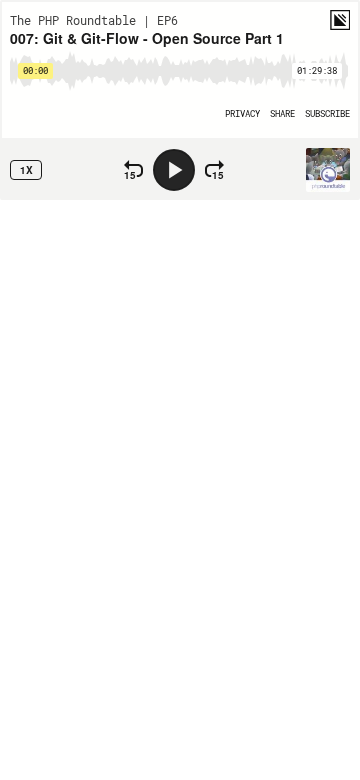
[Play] (174, 170)
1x (26, 170)
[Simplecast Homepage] (340, 20)
